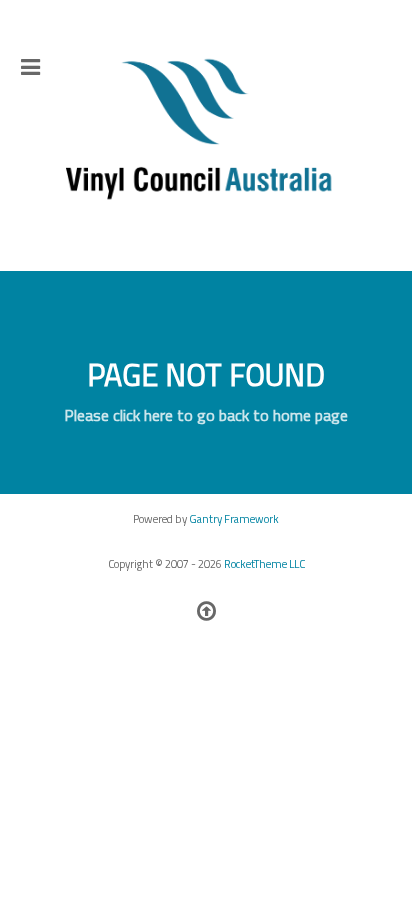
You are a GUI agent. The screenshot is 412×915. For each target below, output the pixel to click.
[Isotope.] (206, 130)
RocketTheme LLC (264, 563)
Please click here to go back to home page (206, 415)
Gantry (234, 518)
